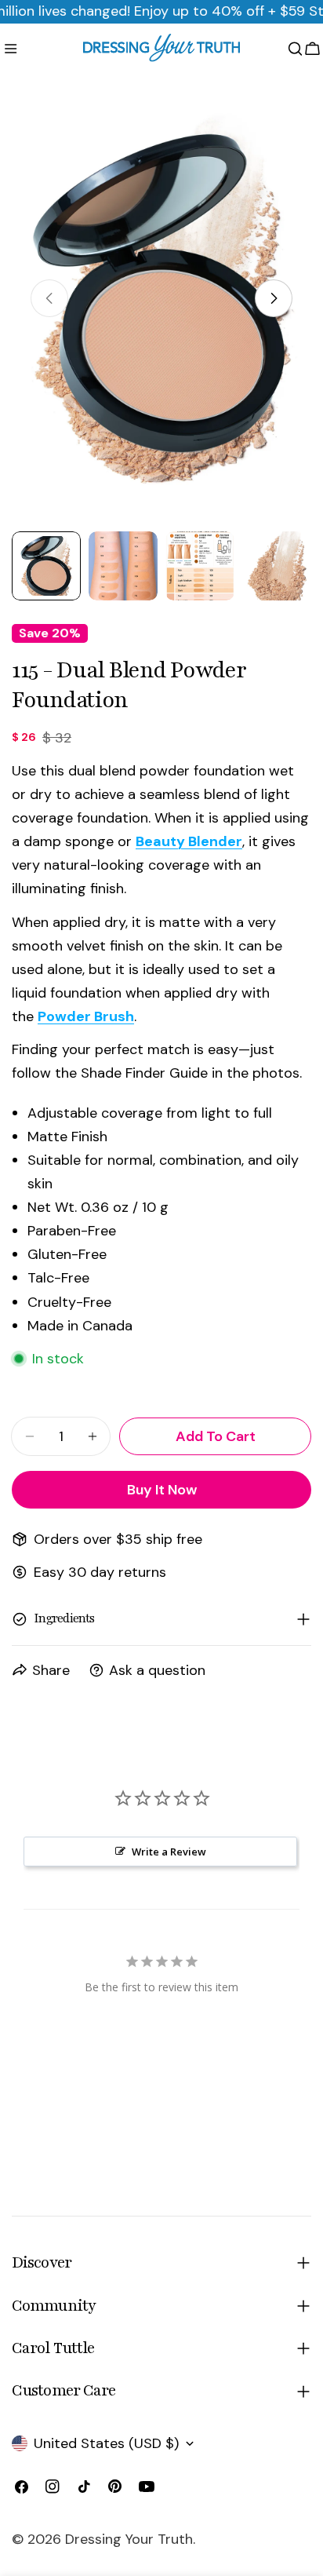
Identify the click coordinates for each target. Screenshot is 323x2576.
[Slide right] (274, 298)
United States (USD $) (106, 2443)
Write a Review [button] (169, 1852)
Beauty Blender (189, 841)
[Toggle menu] (11, 49)
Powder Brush (86, 1016)
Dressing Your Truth (129, 2539)
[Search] (295, 49)
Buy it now (162, 1490)
